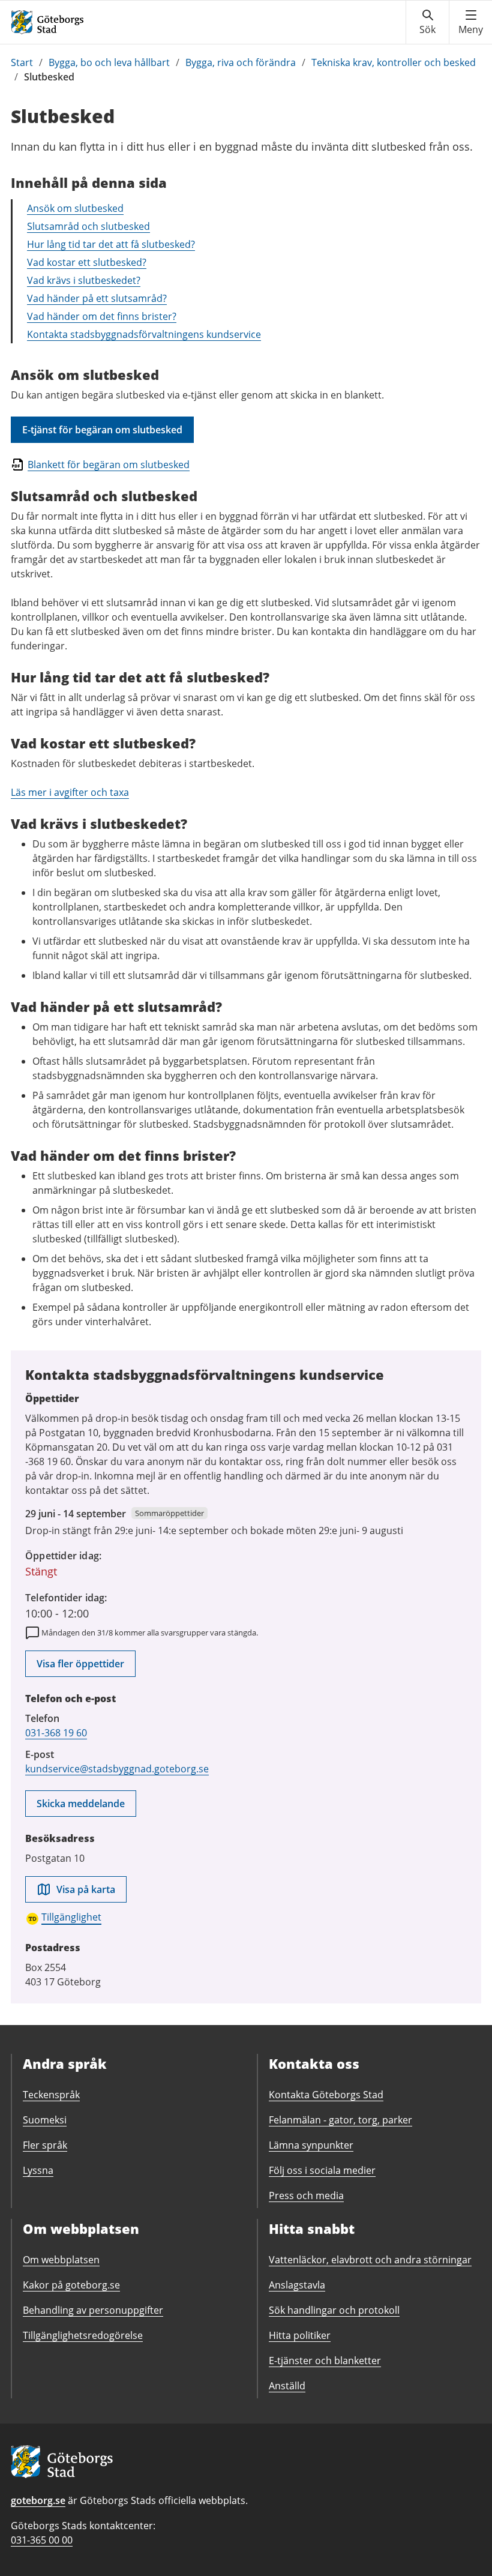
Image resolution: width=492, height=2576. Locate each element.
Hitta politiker (300, 2335)
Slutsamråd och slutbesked (88, 226)
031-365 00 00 (42, 2540)
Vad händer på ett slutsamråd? (97, 298)
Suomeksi (45, 2120)
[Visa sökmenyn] (427, 22)
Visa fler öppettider (80, 1664)
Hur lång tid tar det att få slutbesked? (111, 244)
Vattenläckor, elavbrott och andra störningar (370, 2260)
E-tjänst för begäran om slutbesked (102, 430)
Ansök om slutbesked (75, 208)
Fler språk (45, 2145)
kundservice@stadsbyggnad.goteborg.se (117, 1769)
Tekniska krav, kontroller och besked (394, 62)
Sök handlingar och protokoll (334, 2310)
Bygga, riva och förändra (241, 62)
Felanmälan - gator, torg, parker (340, 2120)
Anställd (287, 2386)
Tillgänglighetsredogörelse (83, 2335)
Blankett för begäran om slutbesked (109, 465)
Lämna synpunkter (311, 2145)
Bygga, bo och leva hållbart (109, 62)
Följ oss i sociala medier (322, 2170)
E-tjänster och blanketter (325, 2361)
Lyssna (38, 2170)
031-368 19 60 (56, 1733)
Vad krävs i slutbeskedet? (84, 280)
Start (22, 62)
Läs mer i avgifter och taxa (70, 792)
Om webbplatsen (61, 2260)
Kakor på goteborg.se (71, 2285)
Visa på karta (86, 1889)
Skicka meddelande (81, 1804)
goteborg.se (38, 2500)
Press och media (306, 2195)
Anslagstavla (297, 2285)
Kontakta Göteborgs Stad (326, 2095)
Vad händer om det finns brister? (102, 316)
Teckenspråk (51, 2095)
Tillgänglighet (71, 1917)
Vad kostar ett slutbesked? (87, 262)
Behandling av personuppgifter (93, 2310)
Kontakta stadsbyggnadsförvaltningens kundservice (144, 334)
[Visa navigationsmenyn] (471, 22)
